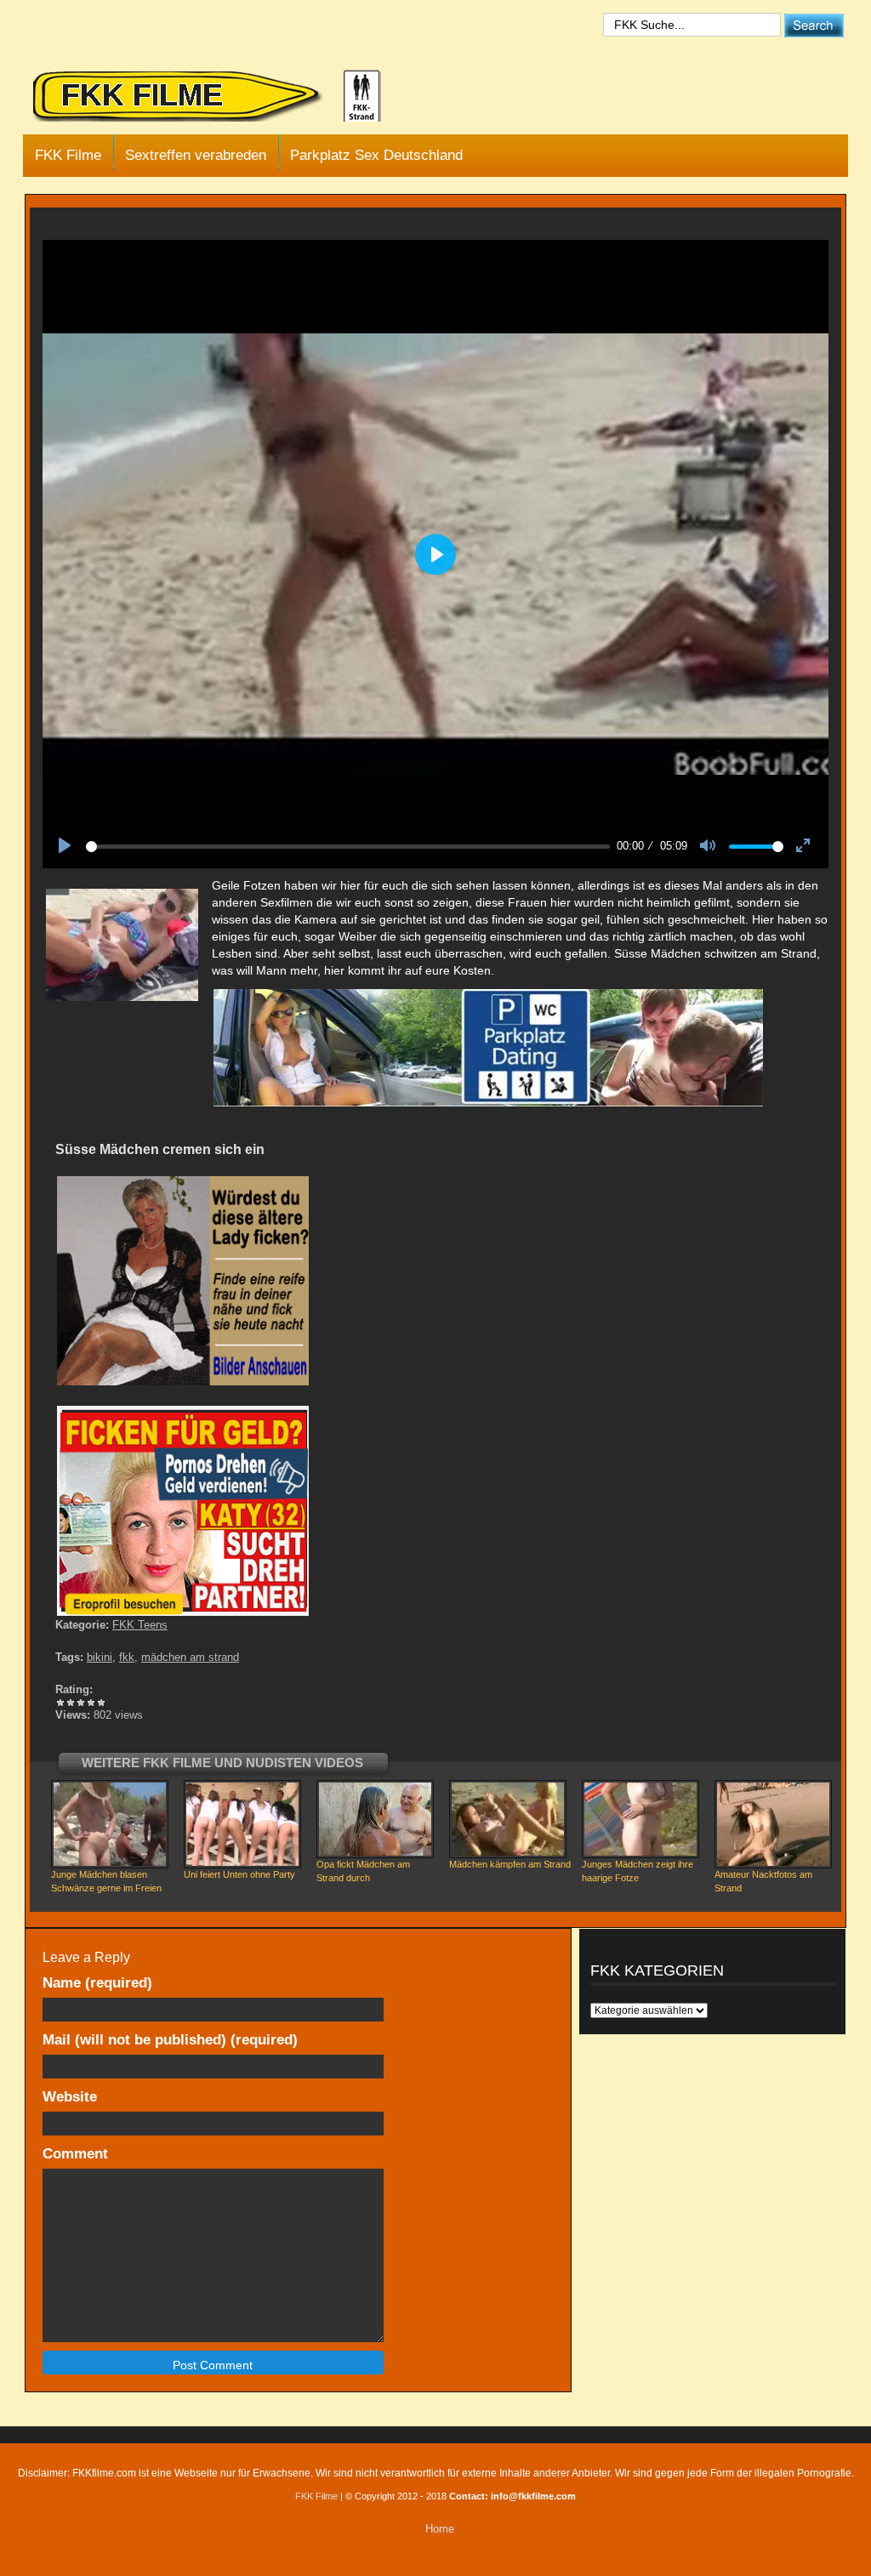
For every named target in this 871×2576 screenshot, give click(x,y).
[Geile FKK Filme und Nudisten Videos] (219, 97)
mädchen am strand (190, 1657)
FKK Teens (140, 1625)
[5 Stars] (101, 1703)
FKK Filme (68, 155)
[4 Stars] (91, 1703)
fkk (127, 1657)
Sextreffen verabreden (196, 155)
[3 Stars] (81, 1703)
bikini (100, 1657)
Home (440, 2529)
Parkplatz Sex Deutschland (376, 155)
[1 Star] (60, 1703)
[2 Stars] (71, 1703)
